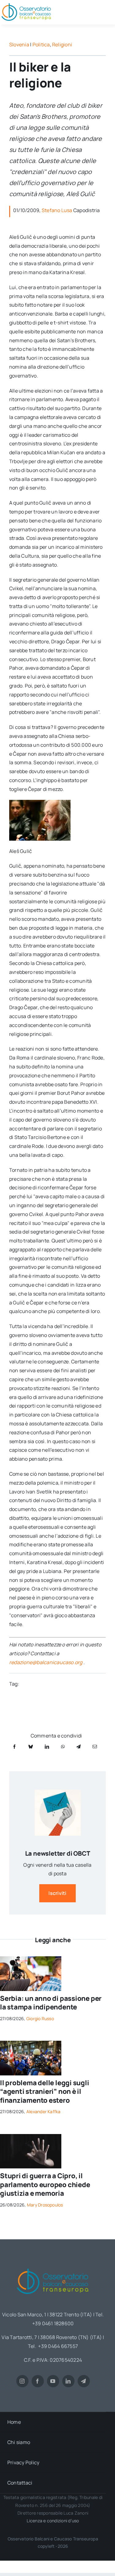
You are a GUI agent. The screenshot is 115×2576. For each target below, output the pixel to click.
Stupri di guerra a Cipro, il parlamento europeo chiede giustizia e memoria (45, 2185)
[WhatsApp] (63, 1747)
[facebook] (38, 2381)
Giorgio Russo (40, 2018)
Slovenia (19, 45)
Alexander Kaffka (44, 2111)
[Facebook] (14, 1747)
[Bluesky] (31, 1747)
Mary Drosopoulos (45, 2205)
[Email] (95, 1747)
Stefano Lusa (57, 210)
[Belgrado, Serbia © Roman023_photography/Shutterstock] (31, 1959)
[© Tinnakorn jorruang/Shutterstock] (31, 2136)
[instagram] (22, 2381)
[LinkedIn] (47, 1747)
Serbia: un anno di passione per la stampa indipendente (51, 2003)
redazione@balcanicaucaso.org (46, 1662)
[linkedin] (68, 2381)
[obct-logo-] (53, 2266)
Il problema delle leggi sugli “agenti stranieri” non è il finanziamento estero (45, 2092)
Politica (41, 45)
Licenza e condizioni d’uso (53, 2521)
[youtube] (53, 2381)
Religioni (62, 45)
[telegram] (84, 2381)
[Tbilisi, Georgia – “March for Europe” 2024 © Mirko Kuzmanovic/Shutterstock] (31, 2043)
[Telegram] (79, 1747)
